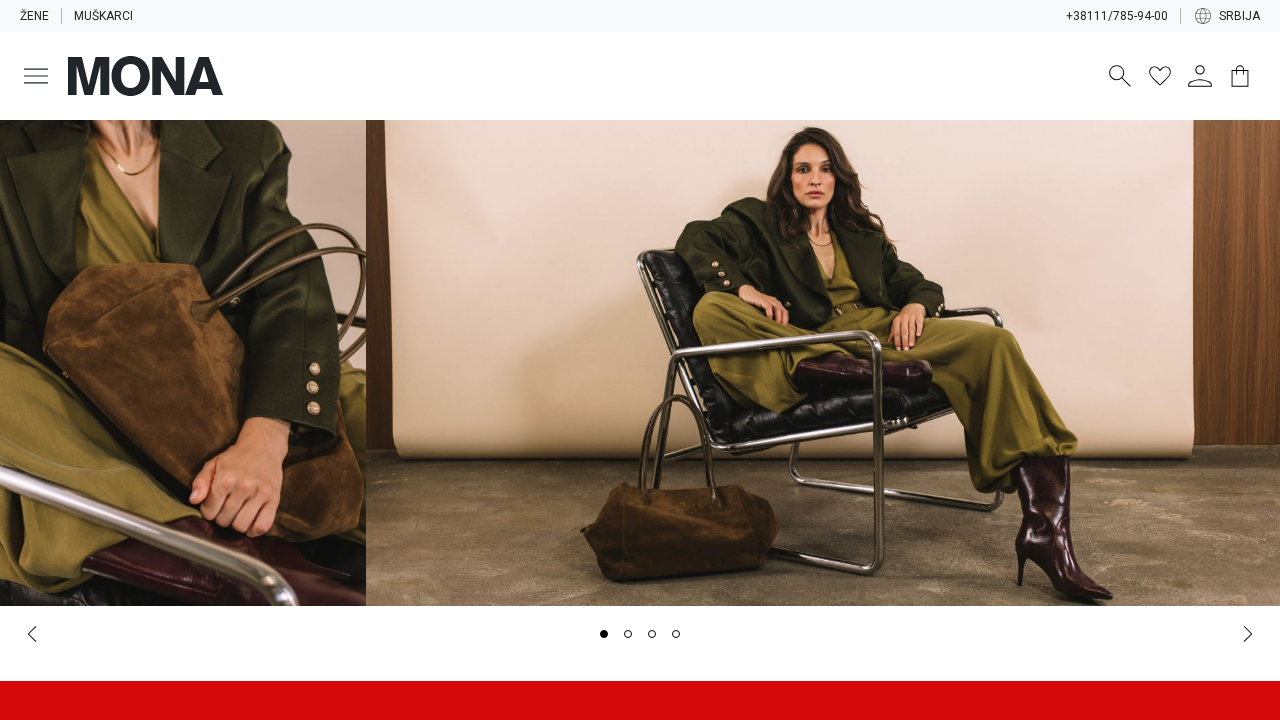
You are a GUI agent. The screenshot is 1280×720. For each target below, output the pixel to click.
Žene (34, 16)
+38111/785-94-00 (1117, 16)
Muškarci (103, 16)
